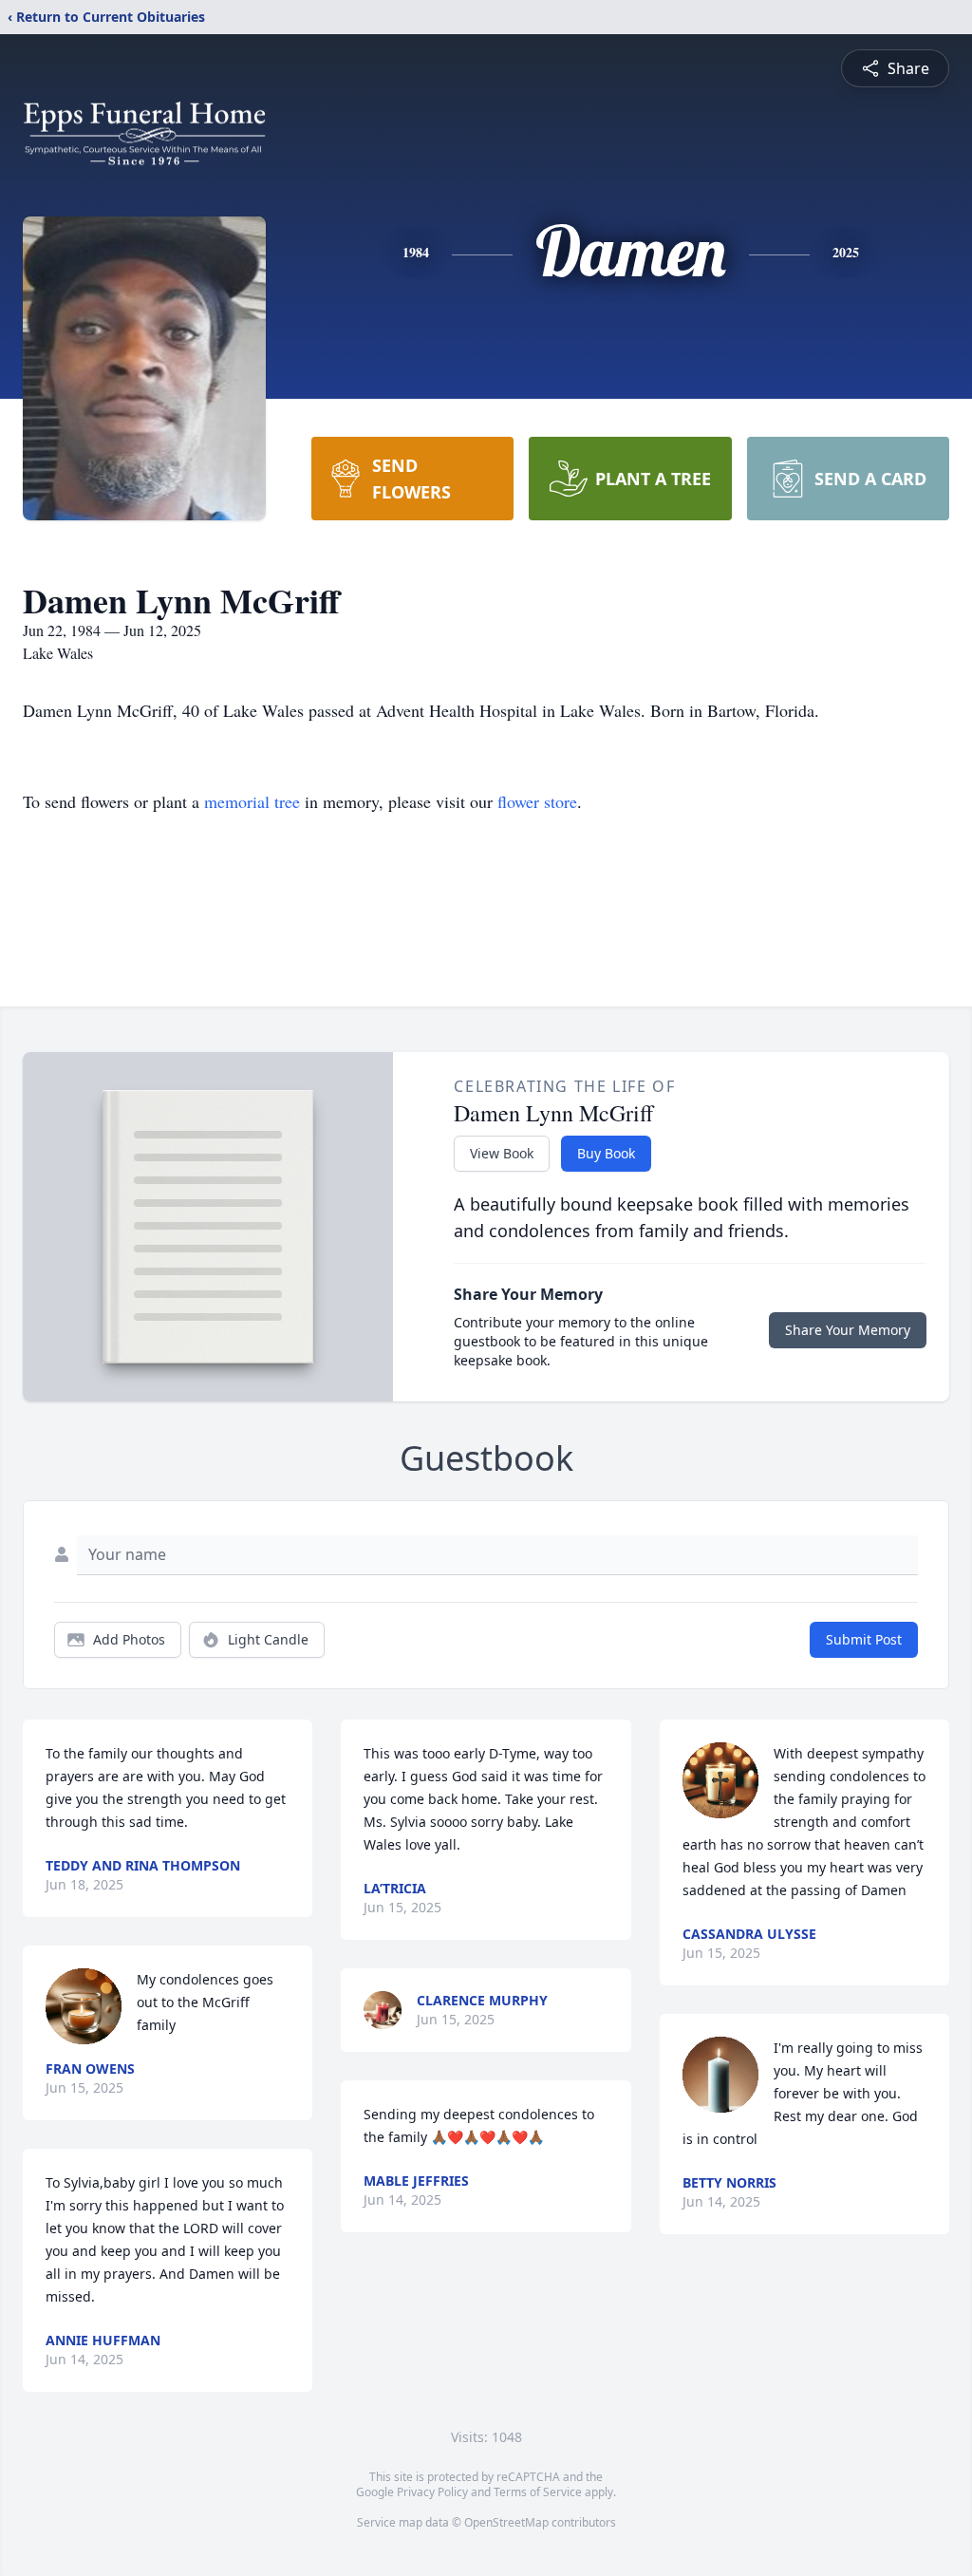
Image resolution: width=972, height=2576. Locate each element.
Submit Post (864, 1639)
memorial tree (252, 801)
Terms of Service (538, 2492)
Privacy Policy (432, 2492)
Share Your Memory (848, 1330)
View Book (502, 1153)
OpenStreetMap (506, 2522)
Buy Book (606, 1153)
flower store (537, 801)
